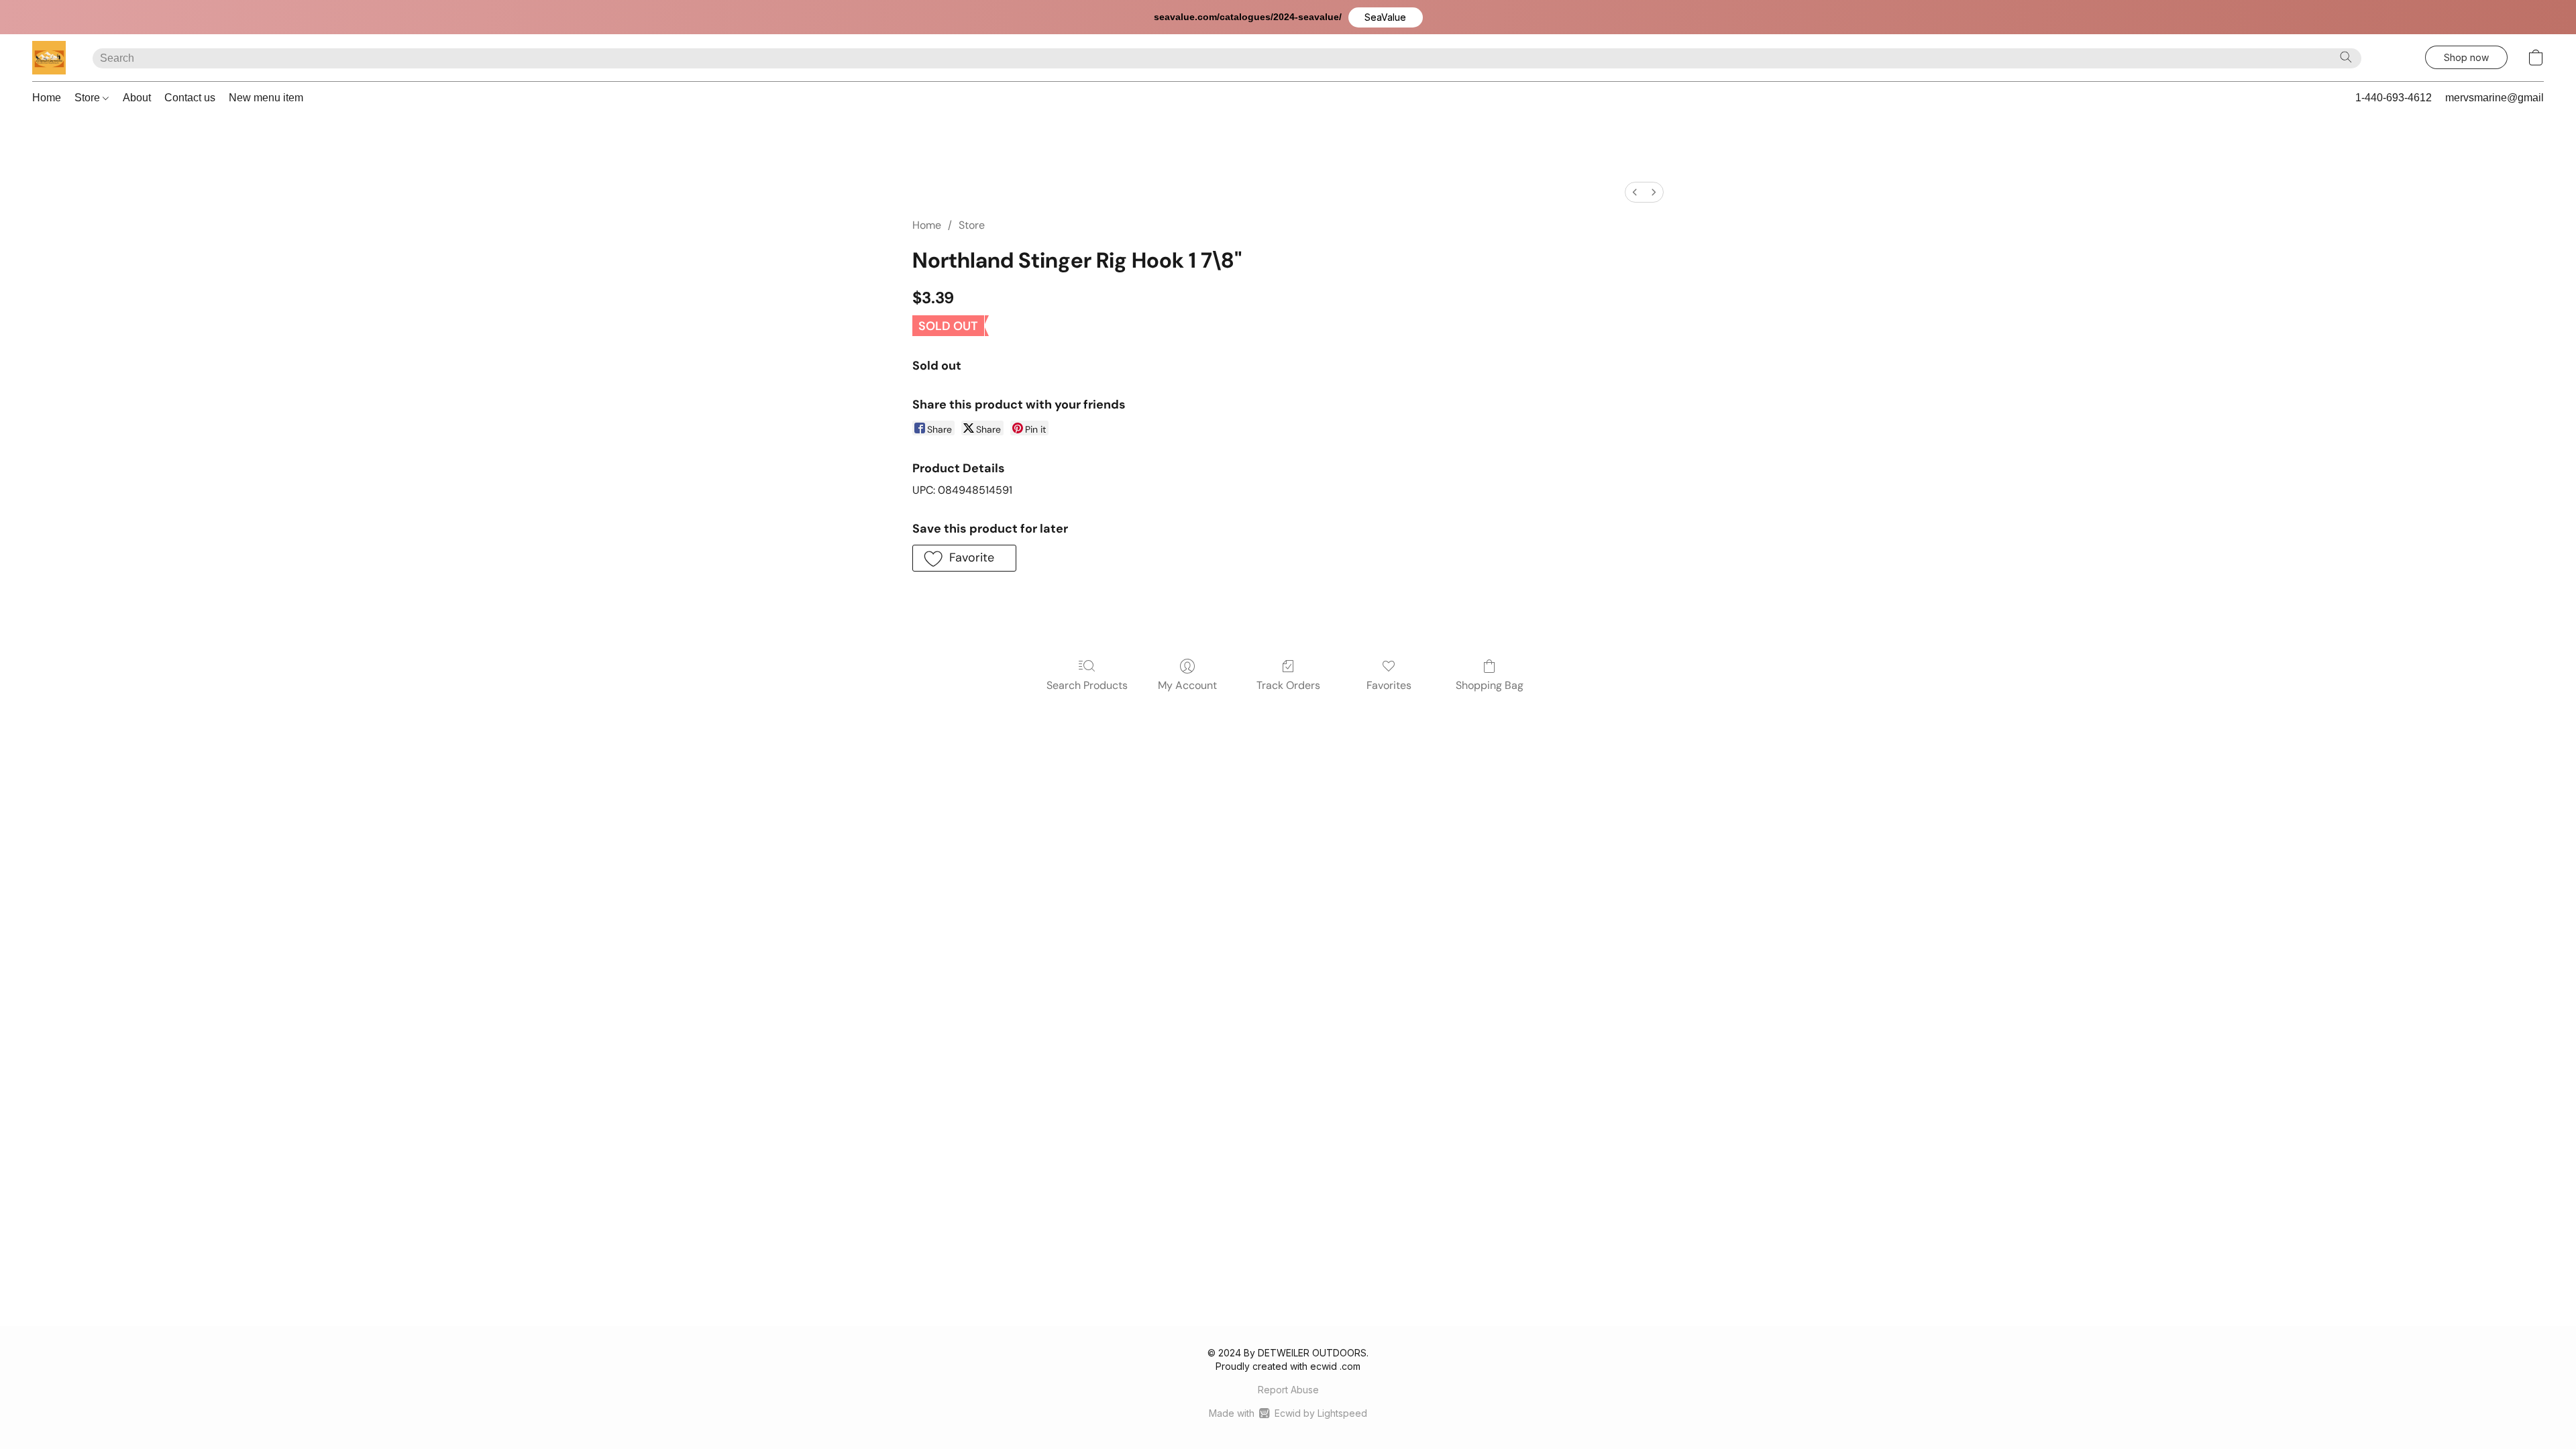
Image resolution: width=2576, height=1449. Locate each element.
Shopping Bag (1490, 685)
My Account (1187, 685)
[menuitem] (1635, 192)
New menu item (266, 98)
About (137, 98)
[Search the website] (2346, 57)
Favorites (1389, 685)
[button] (1386, 17)
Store (89, 98)
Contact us (190, 98)
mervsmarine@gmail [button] (2494, 98)
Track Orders (1288, 685)
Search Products (1087, 685)
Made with (1288, 1413)
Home (47, 98)
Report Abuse (1288, 1390)
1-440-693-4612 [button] (2394, 98)
